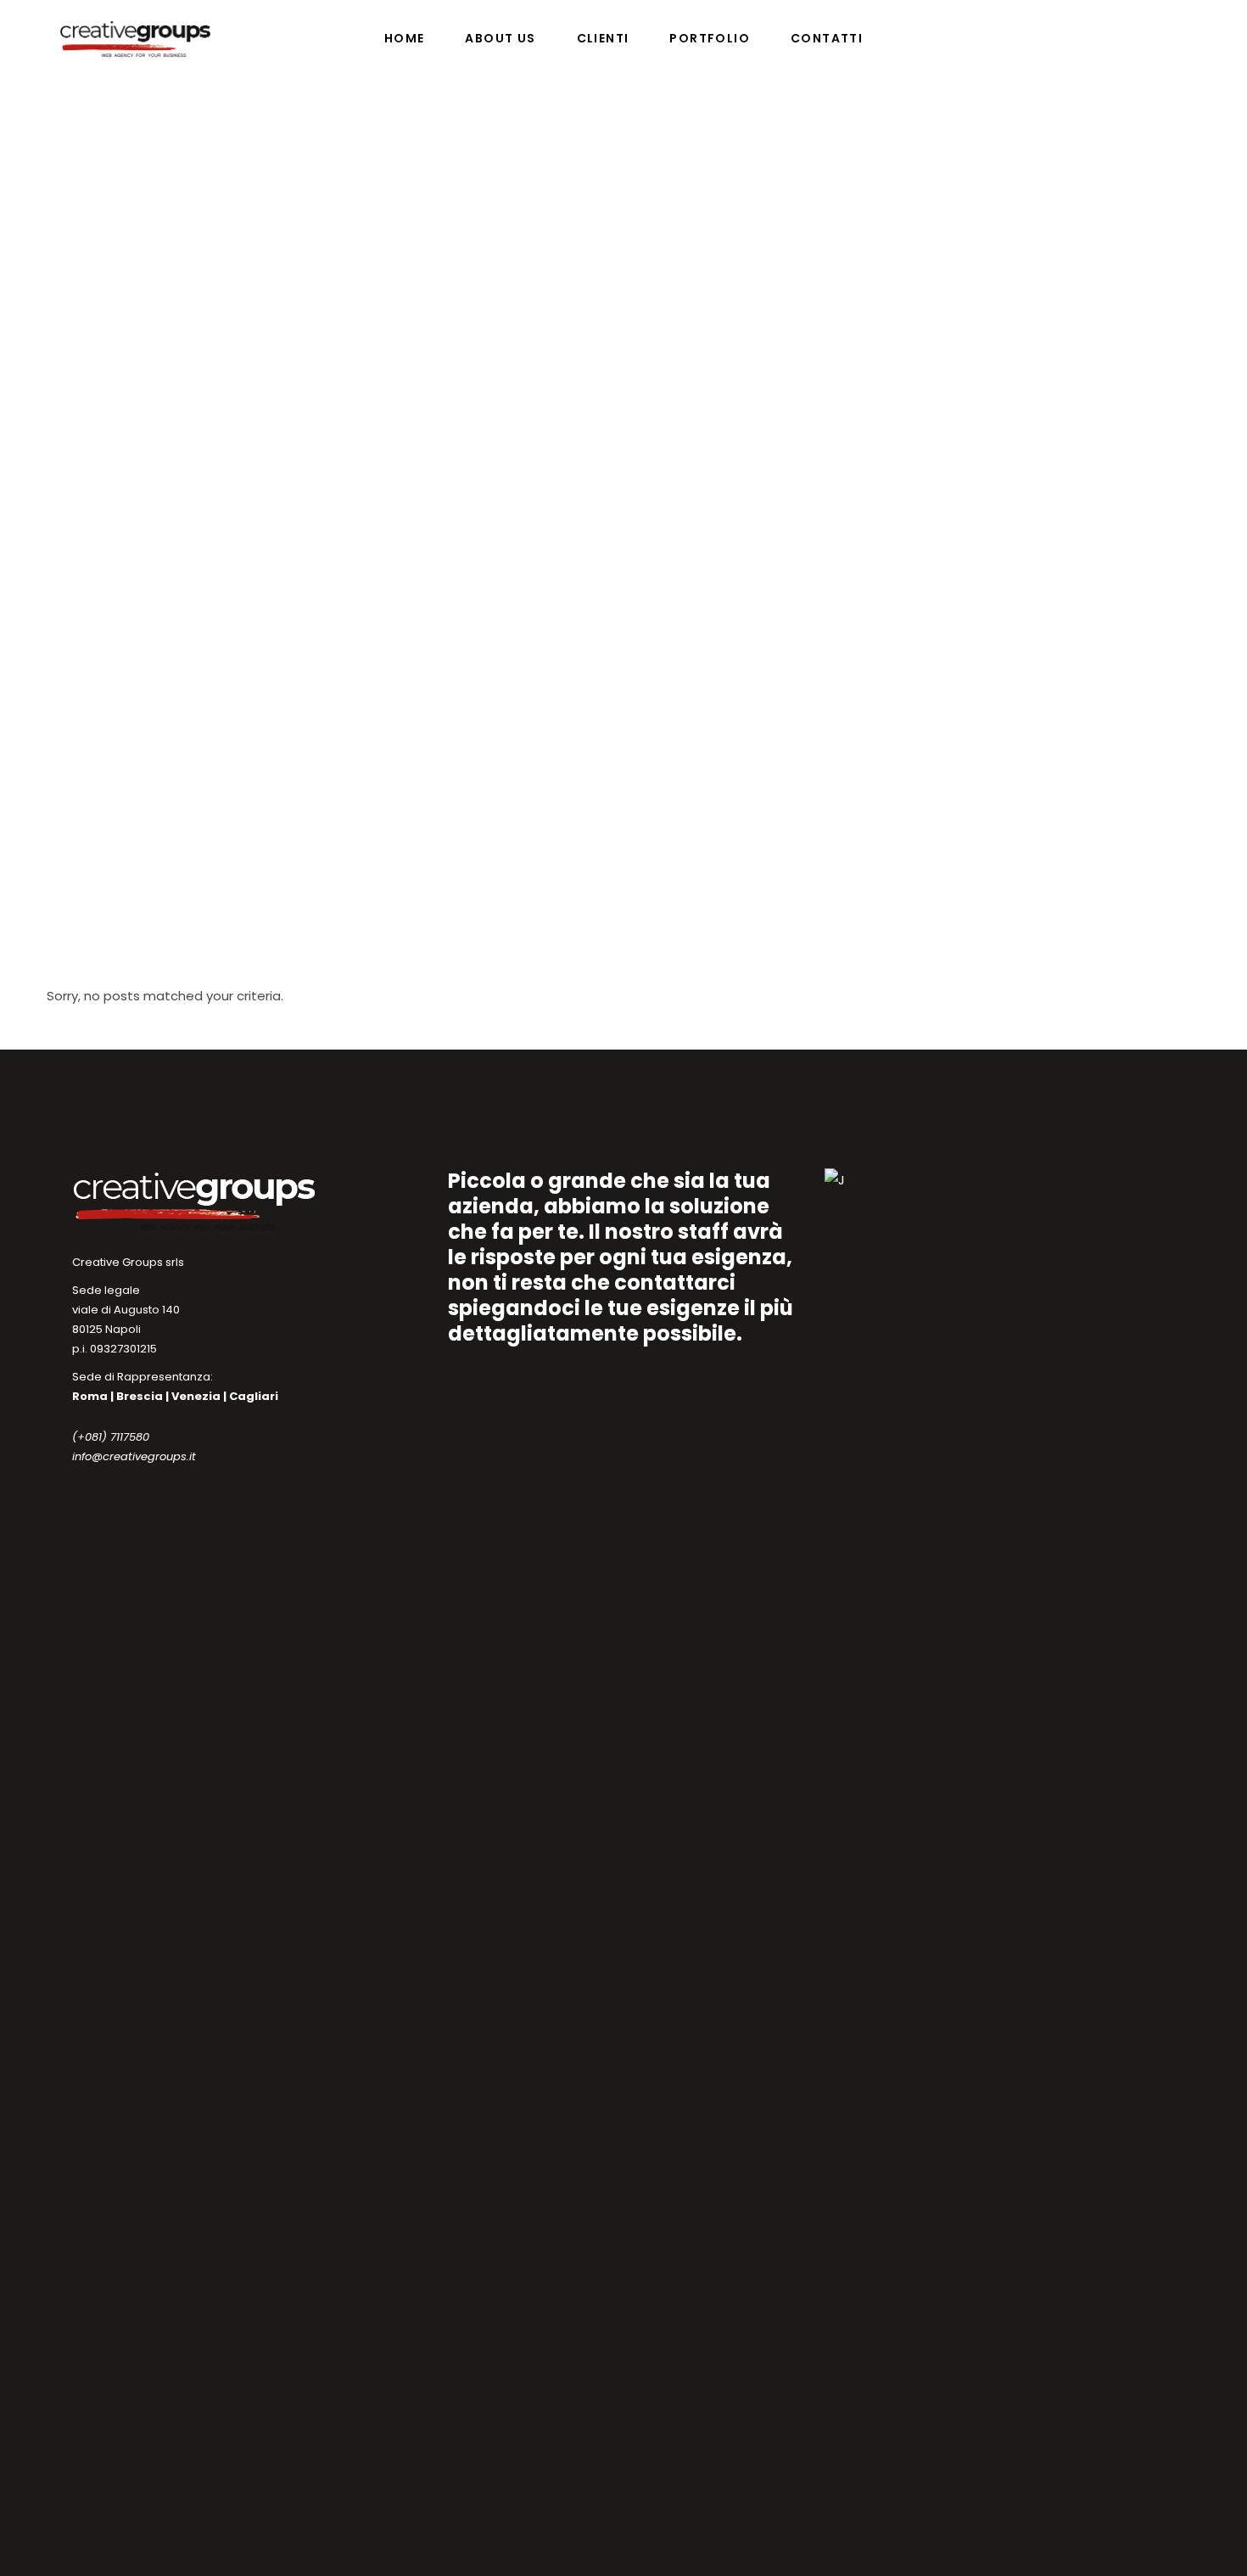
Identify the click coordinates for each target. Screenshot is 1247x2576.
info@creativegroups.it (134, 1456)
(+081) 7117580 (111, 1437)
